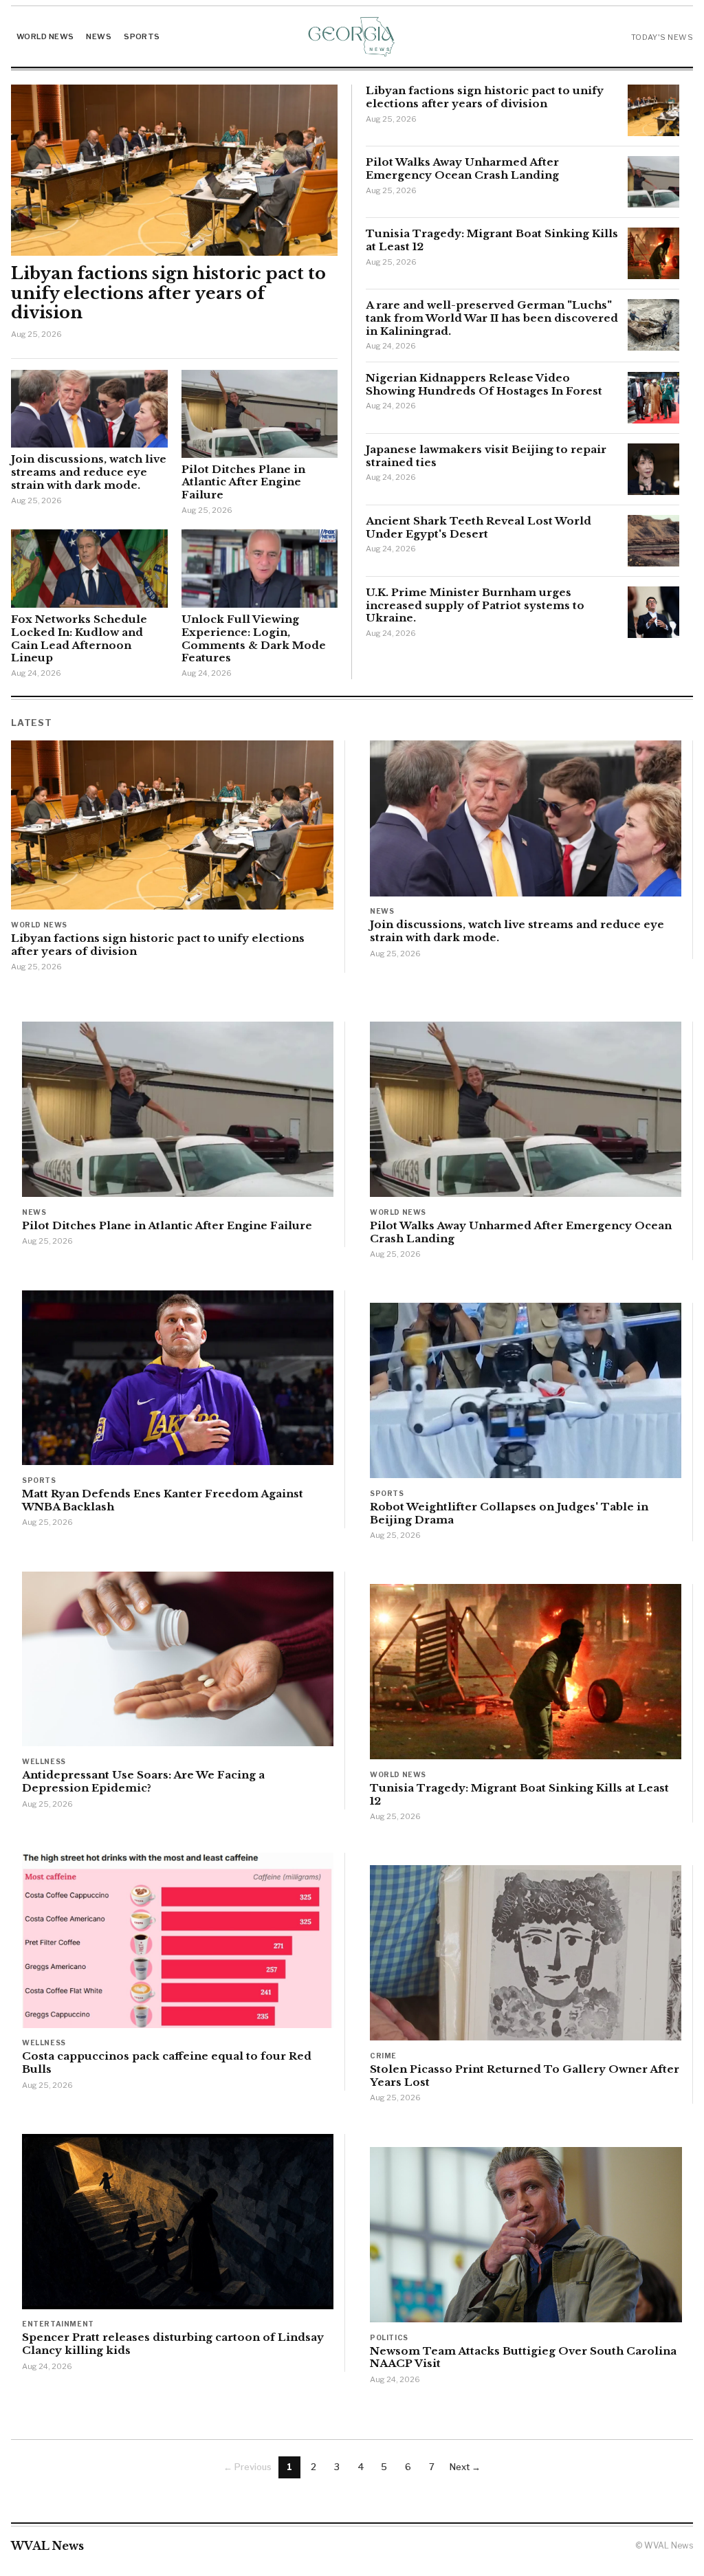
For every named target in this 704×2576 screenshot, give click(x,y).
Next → (465, 2467)
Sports (142, 36)
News (99, 36)
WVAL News (47, 2546)
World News (45, 36)
